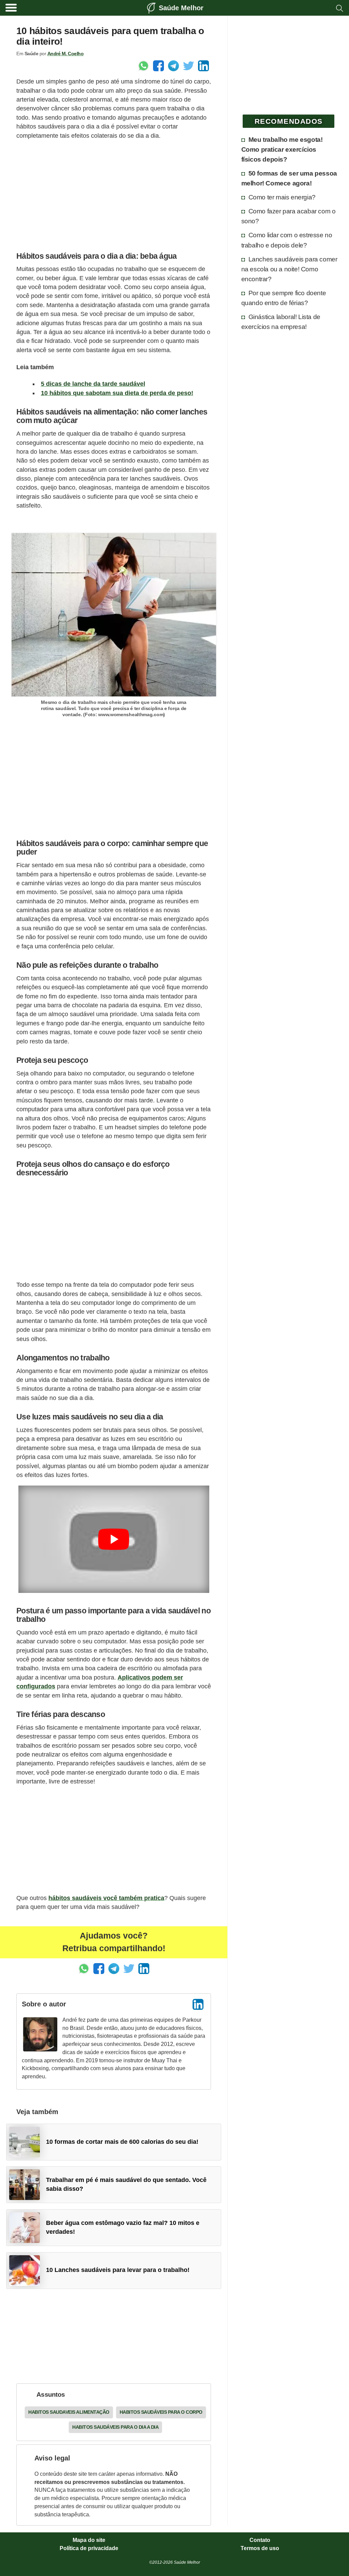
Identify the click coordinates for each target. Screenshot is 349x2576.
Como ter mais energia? (282, 197)
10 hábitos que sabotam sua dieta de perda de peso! (117, 393)
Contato (260, 2540)
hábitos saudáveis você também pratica (106, 1898)
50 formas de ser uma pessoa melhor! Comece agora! (289, 178)
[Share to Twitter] (188, 66)
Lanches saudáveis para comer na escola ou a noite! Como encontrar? (289, 269)
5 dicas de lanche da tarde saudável (93, 384)
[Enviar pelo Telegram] (173, 66)
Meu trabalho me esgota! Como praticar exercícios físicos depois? (282, 149)
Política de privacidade (89, 2548)
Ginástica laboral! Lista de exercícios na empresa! (281, 322)
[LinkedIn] (198, 2004)
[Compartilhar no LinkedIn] (203, 66)
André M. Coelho (66, 54)
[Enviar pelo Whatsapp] (143, 66)
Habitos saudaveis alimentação (69, 2412)
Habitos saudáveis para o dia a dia (115, 2427)
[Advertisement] (114, 194)
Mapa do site (89, 2540)
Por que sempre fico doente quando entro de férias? (284, 298)
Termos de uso (260, 2548)
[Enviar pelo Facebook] (158, 66)
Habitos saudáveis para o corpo (161, 2412)
